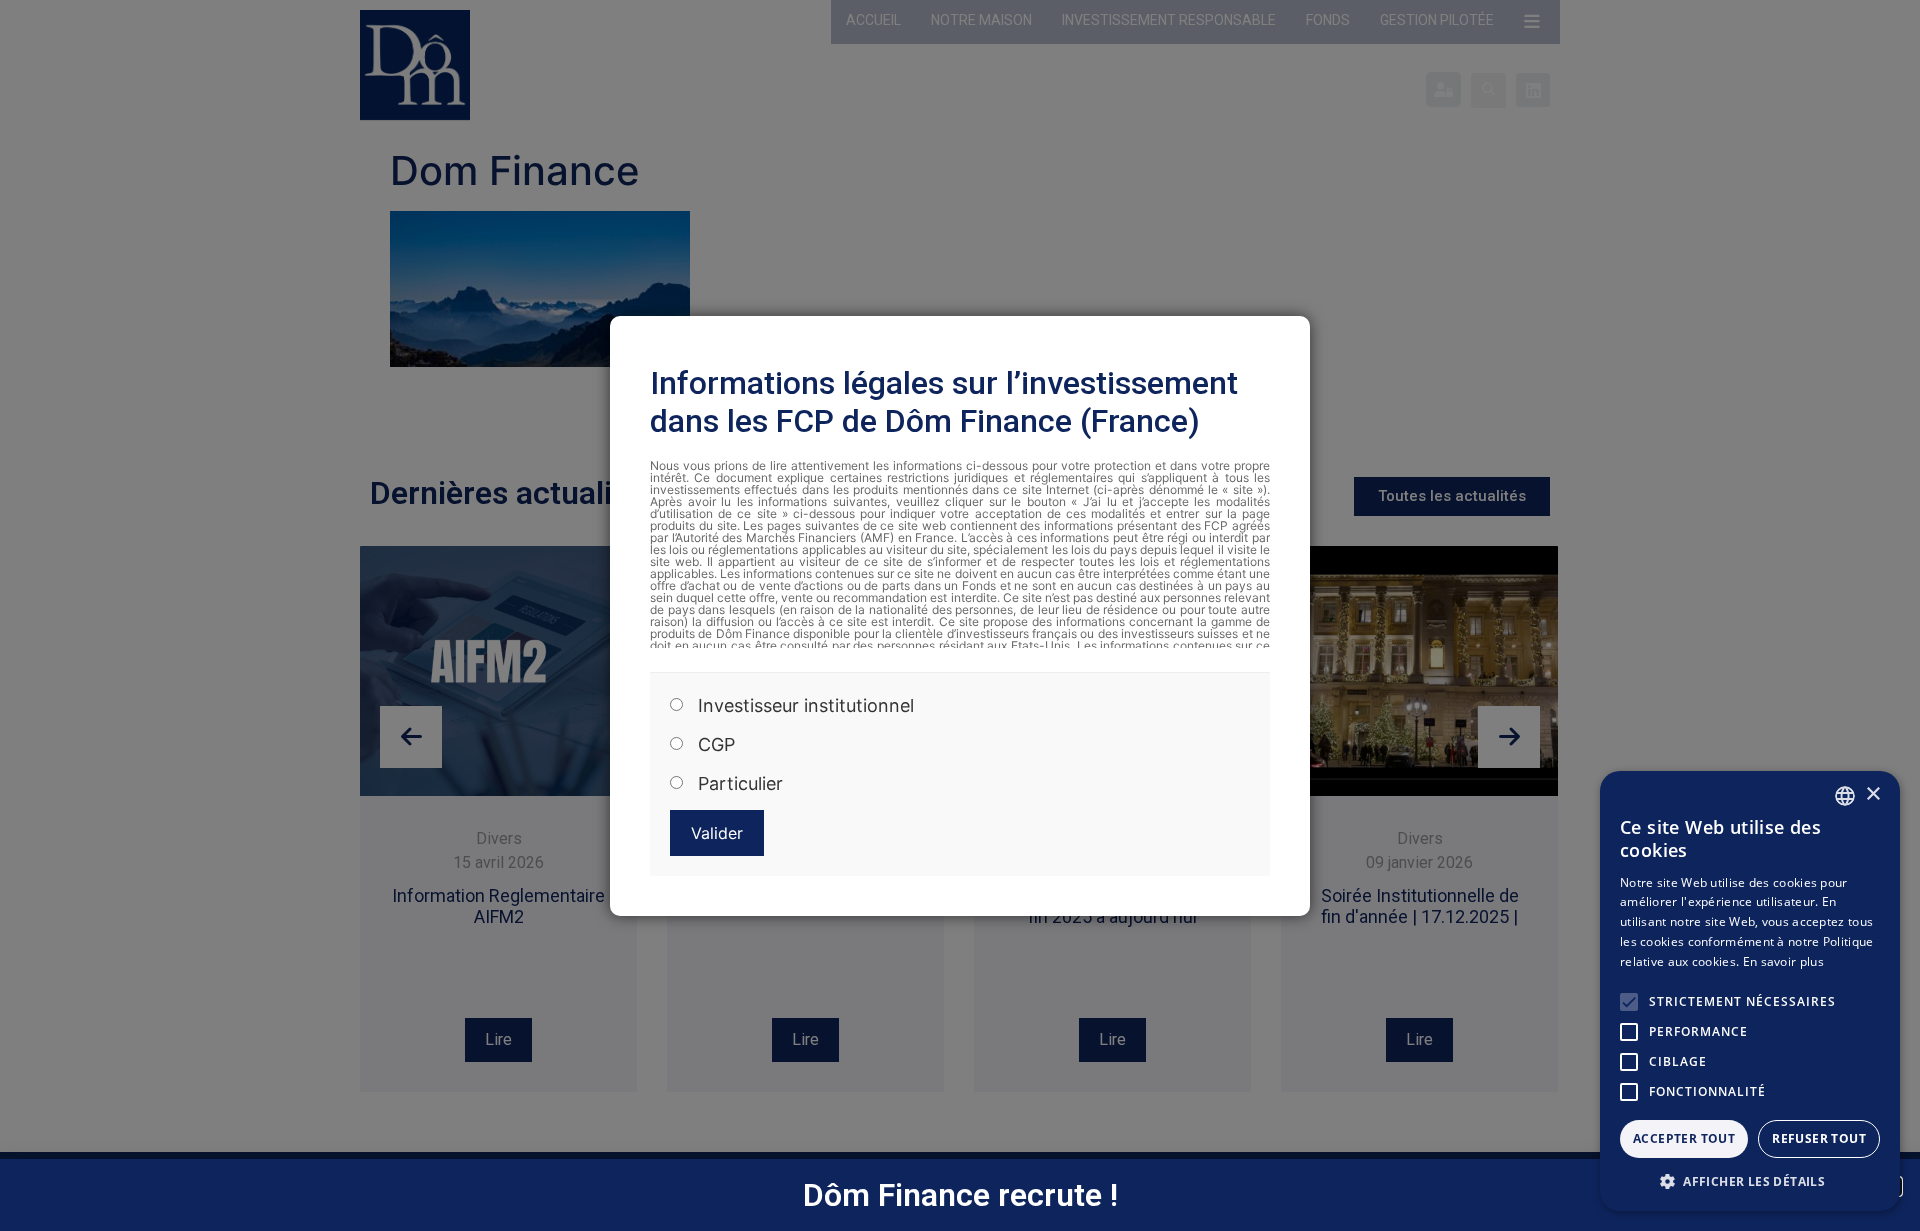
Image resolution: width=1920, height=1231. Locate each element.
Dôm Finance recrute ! (960, 1195)
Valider (717, 833)
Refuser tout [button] (1819, 1138)
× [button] (1872, 794)
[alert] (1750, 991)
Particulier (740, 784)
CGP (716, 745)
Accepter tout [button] (1684, 1138)
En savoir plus (1783, 961)
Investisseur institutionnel (806, 706)
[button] (1750, 1181)
